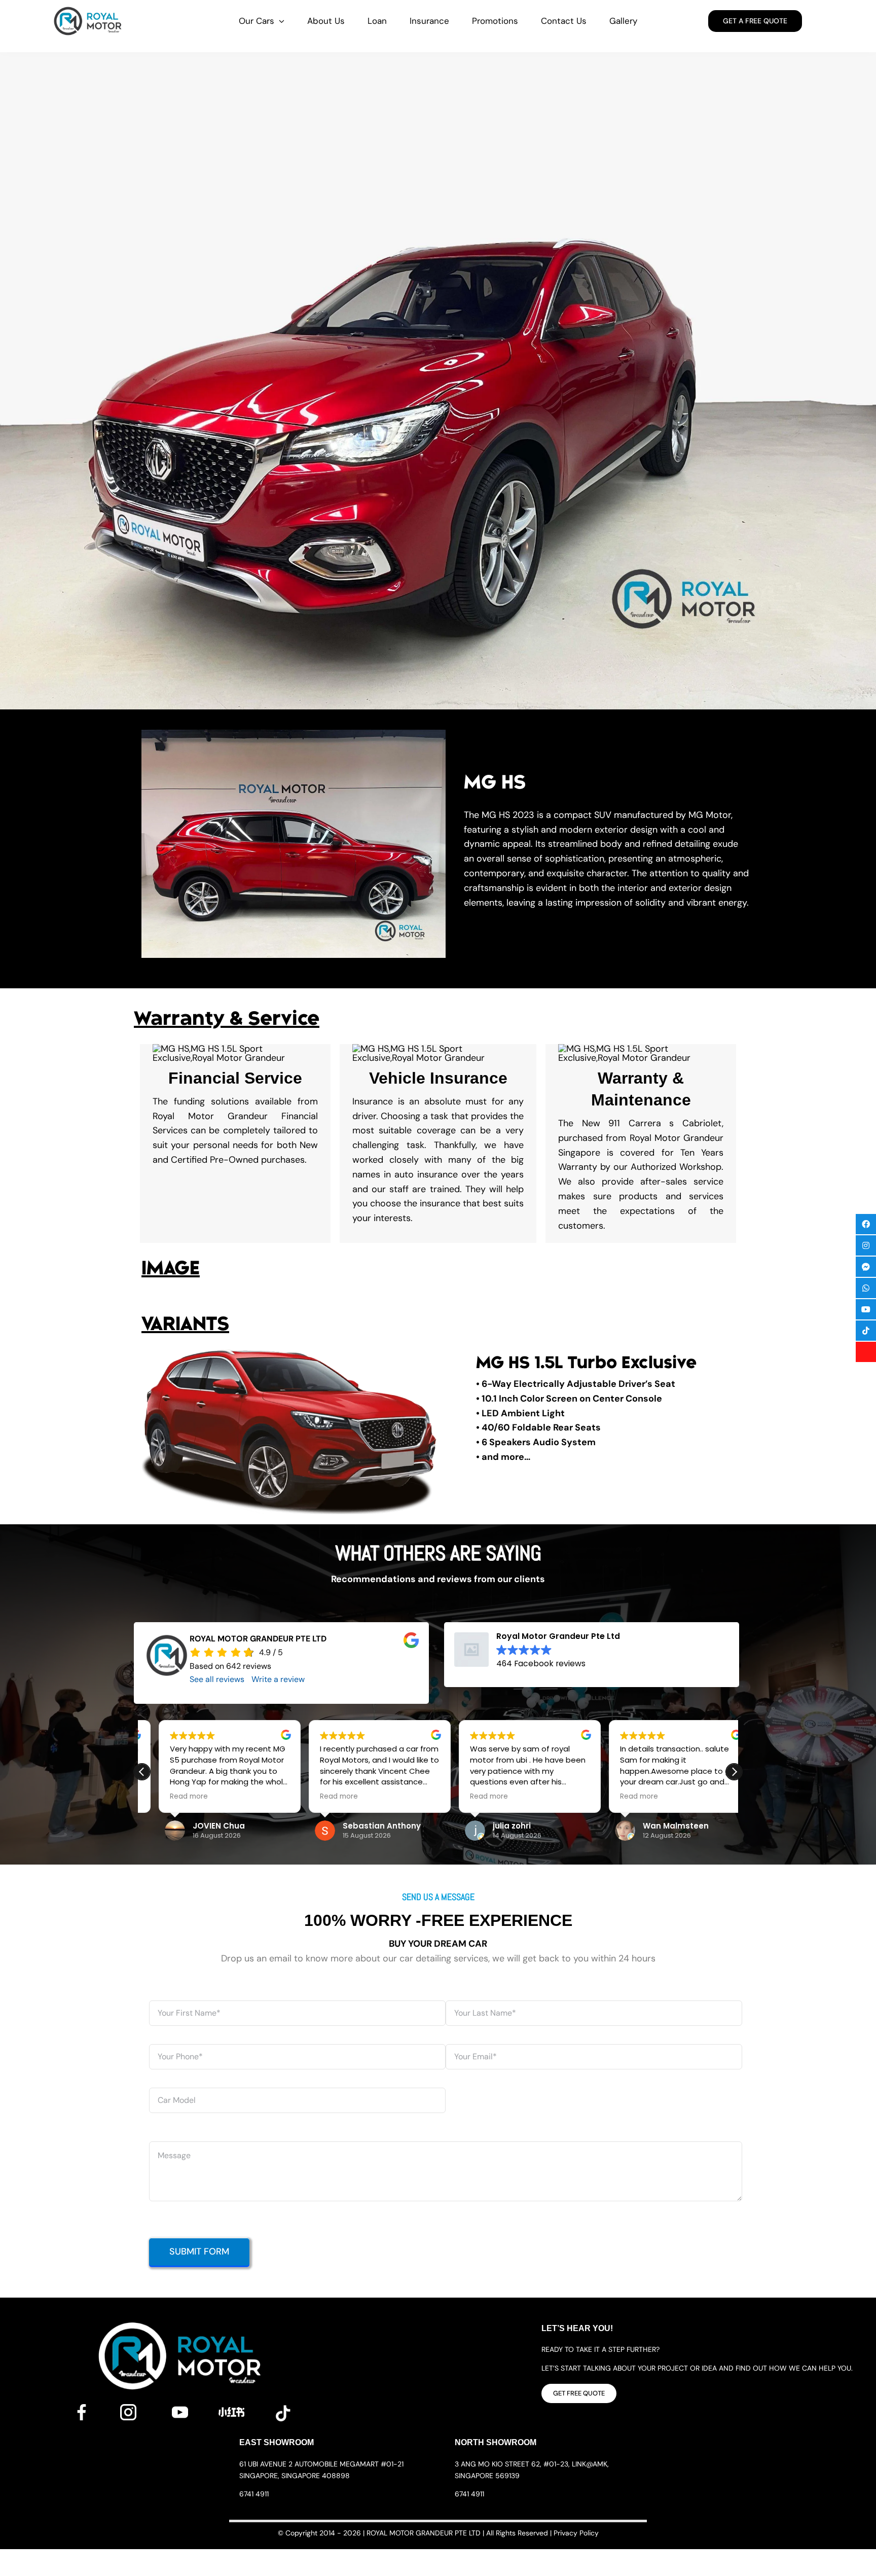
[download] (283, 2409)
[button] (537, 1651)
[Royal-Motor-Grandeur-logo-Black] (88, 10)
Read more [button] (268, 1797)
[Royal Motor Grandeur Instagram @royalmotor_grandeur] (128, 2409)
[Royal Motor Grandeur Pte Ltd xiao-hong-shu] (232, 2412)
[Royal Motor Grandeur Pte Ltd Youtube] (180, 2409)
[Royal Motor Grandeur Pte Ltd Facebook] (82, 2409)
